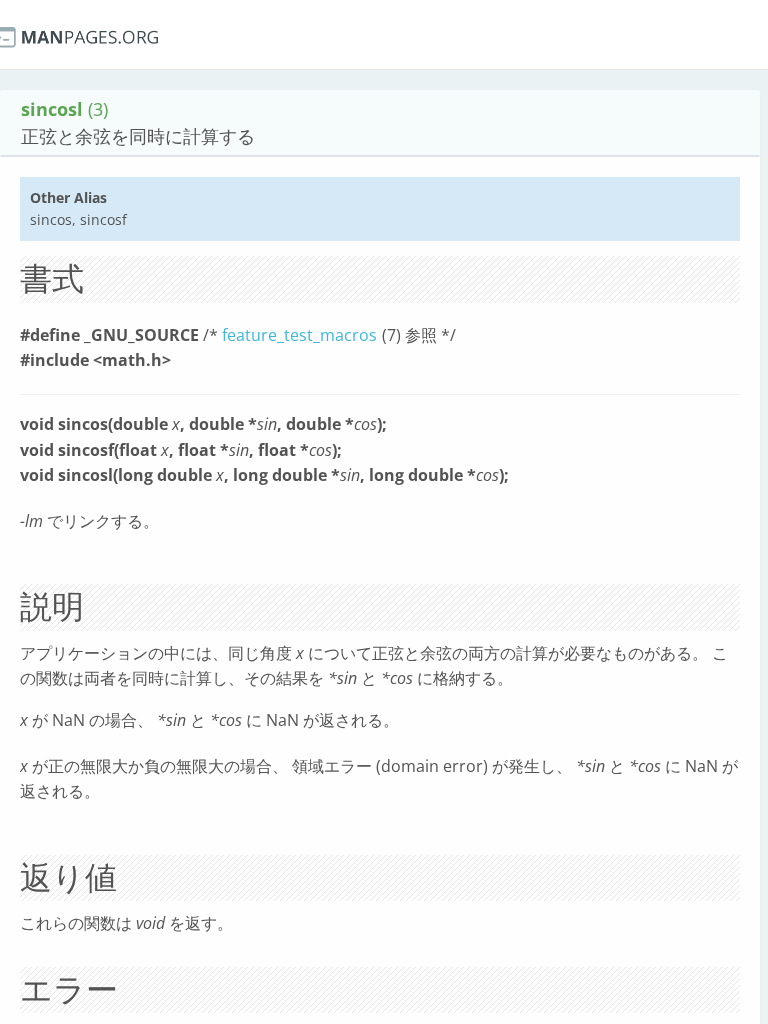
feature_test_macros (299, 335)
